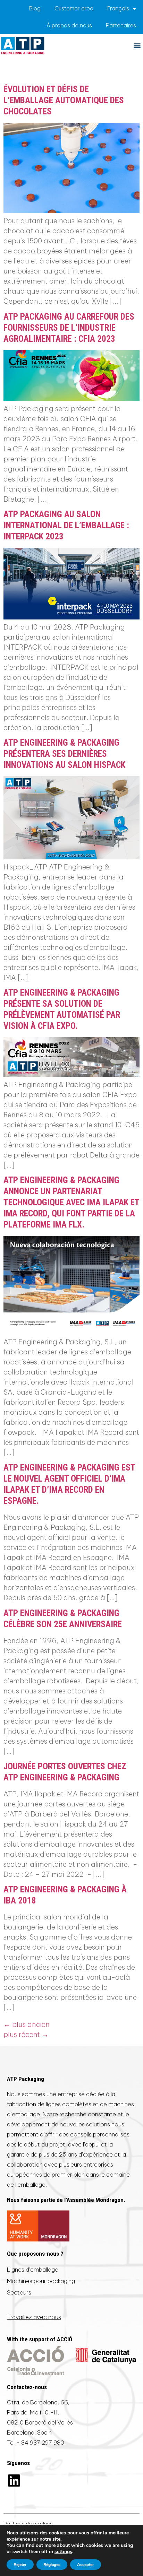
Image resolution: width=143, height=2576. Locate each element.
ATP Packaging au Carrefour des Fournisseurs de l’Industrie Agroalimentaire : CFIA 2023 (69, 328)
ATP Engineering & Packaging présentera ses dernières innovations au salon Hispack (64, 754)
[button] (137, 45)
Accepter (86, 2565)
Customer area (74, 8)
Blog (35, 8)
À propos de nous (69, 25)
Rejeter (20, 2565)
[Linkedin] (14, 2480)
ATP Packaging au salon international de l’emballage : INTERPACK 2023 (66, 525)
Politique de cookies (28, 2524)
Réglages (52, 2565)
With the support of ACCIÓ (40, 2339)
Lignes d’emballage (33, 2270)
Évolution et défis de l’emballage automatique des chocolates (64, 100)
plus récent (26, 2034)
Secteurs (19, 2292)
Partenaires (121, 25)
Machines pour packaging (41, 2281)
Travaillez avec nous (34, 2317)
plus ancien (27, 2024)
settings (63, 2552)
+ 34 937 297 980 (40, 2443)
